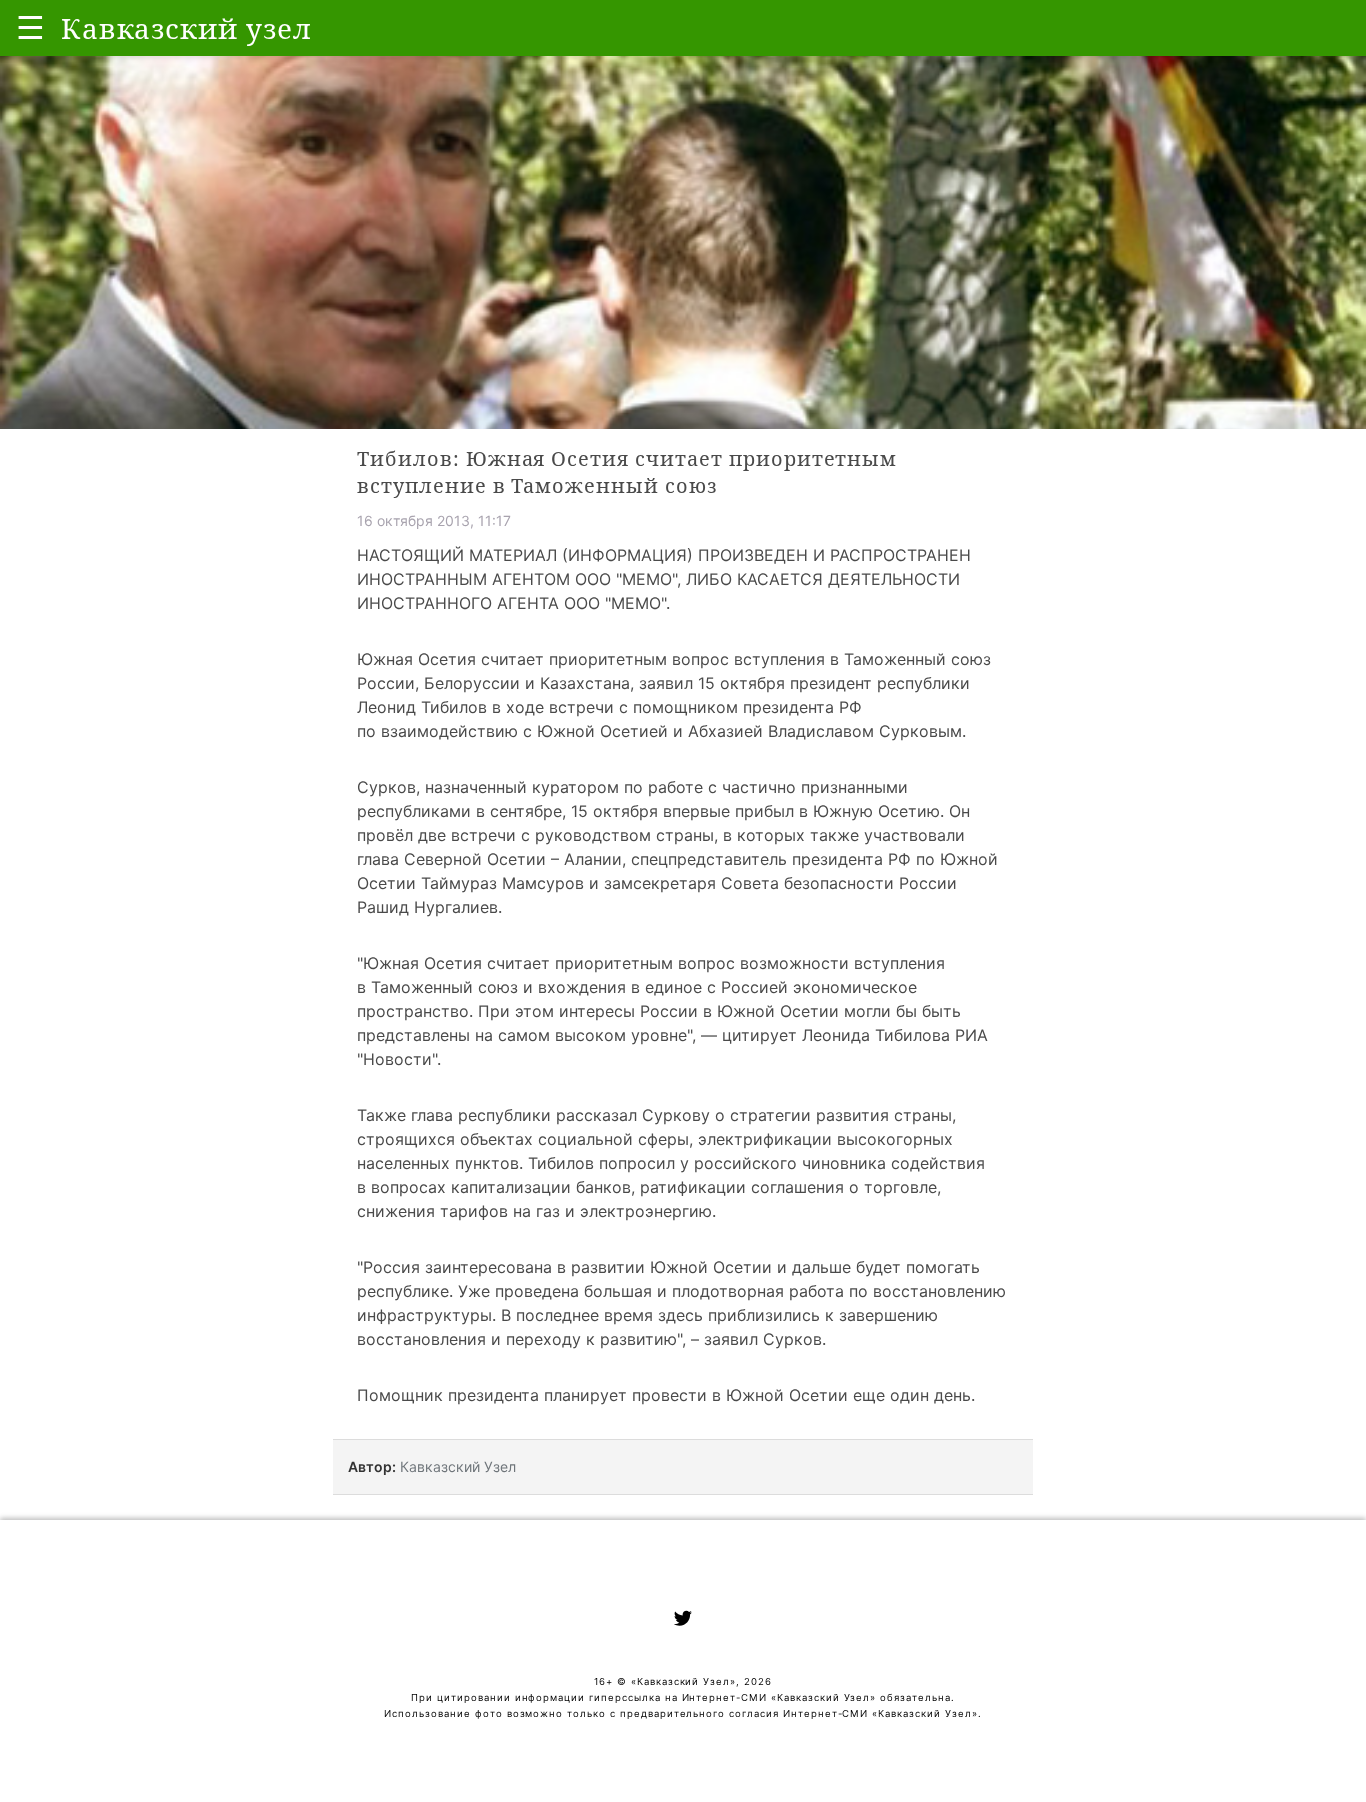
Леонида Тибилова (876, 1035)
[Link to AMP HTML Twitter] (683, 1621)
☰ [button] (30, 27)
